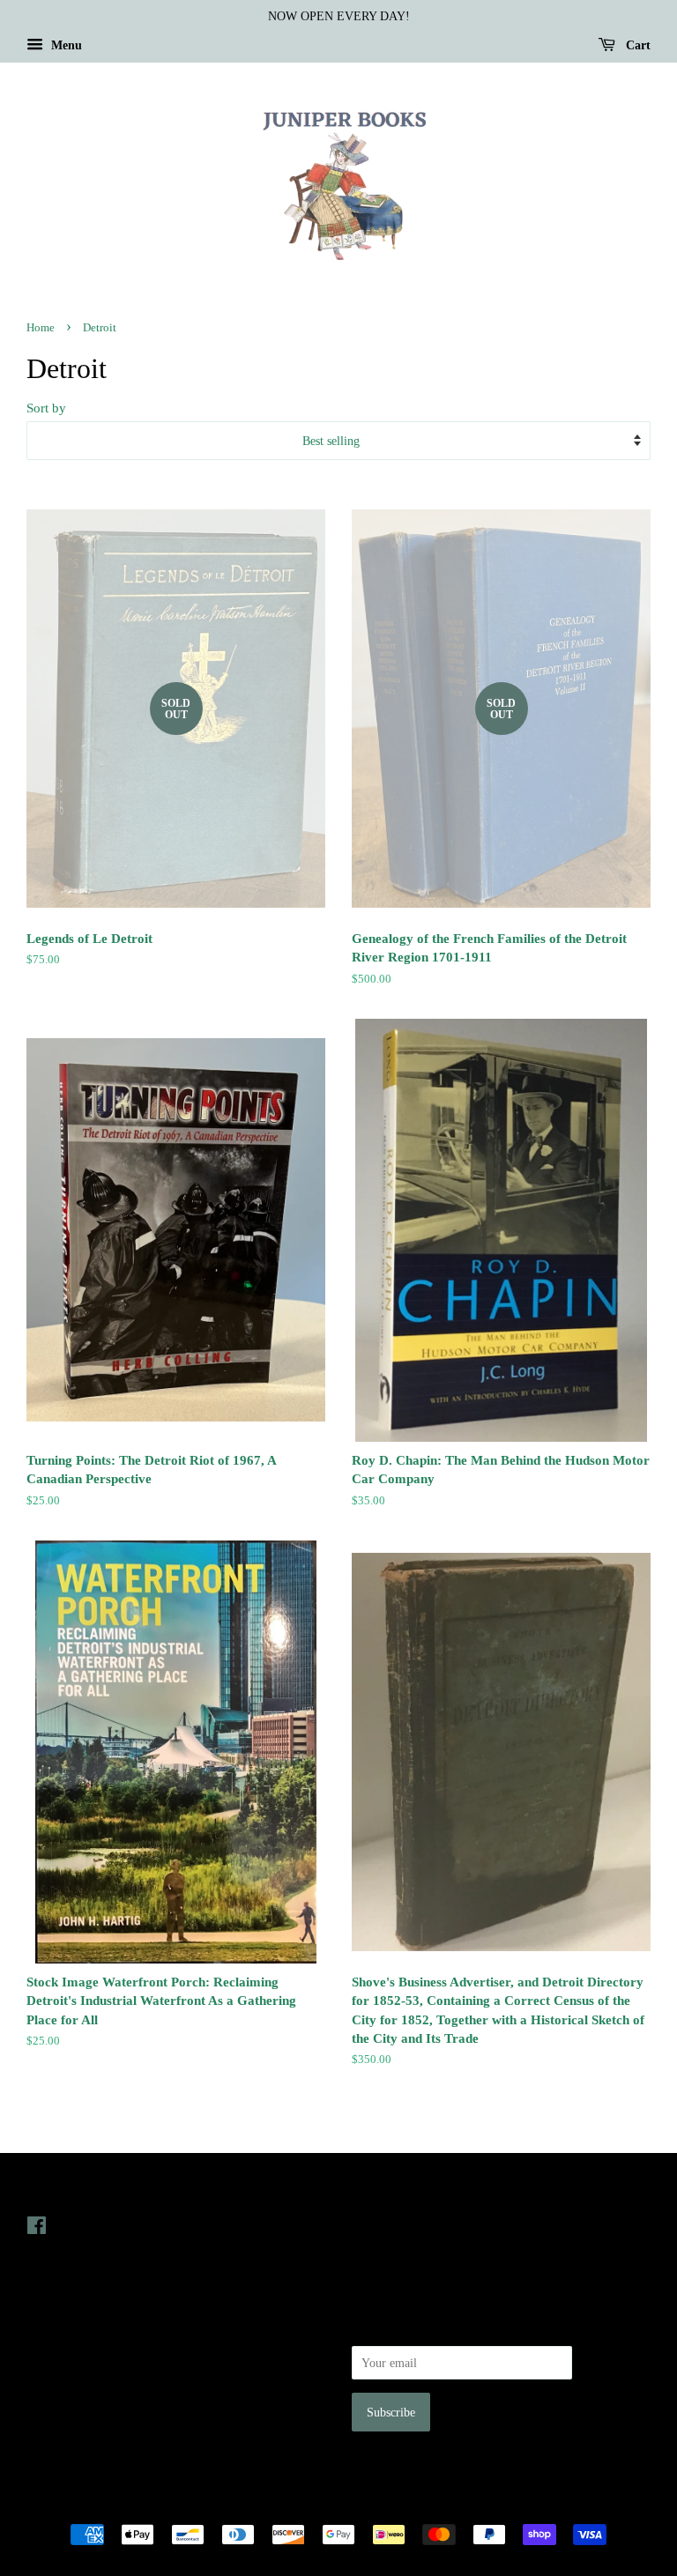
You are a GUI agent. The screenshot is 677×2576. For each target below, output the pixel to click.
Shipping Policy (67, 2425)
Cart (636, 45)
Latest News (388, 2190)
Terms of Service (69, 2401)
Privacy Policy (63, 2350)
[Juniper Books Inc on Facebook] (37, 2229)
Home (41, 328)
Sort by (46, 408)
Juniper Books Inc (333, 2504)
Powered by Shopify (436, 2504)
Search (43, 2326)
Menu (65, 45)
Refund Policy (62, 2376)
